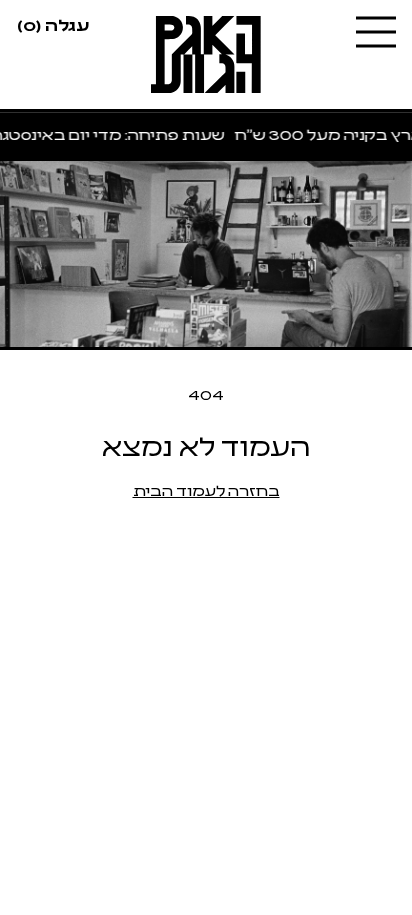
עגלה (53, 24)
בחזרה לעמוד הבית (206, 489)
